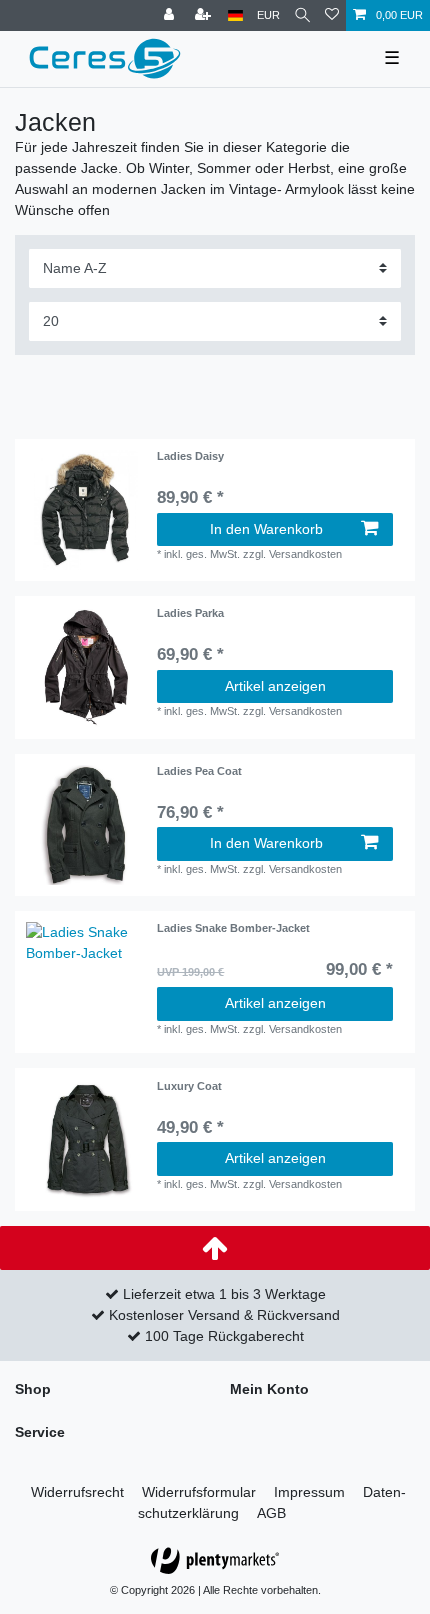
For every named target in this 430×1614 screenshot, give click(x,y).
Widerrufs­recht (77, 1492)
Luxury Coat (189, 1086)
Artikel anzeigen (275, 686)
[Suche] (302, 15)
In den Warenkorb (266, 529)
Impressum (309, 1492)
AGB (271, 1513)
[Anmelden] (171, 15)
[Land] (235, 15)
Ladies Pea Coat (199, 771)
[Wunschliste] (332, 15)
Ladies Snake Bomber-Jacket (233, 928)
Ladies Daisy (190, 456)
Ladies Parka (190, 613)
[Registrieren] (205, 15)
